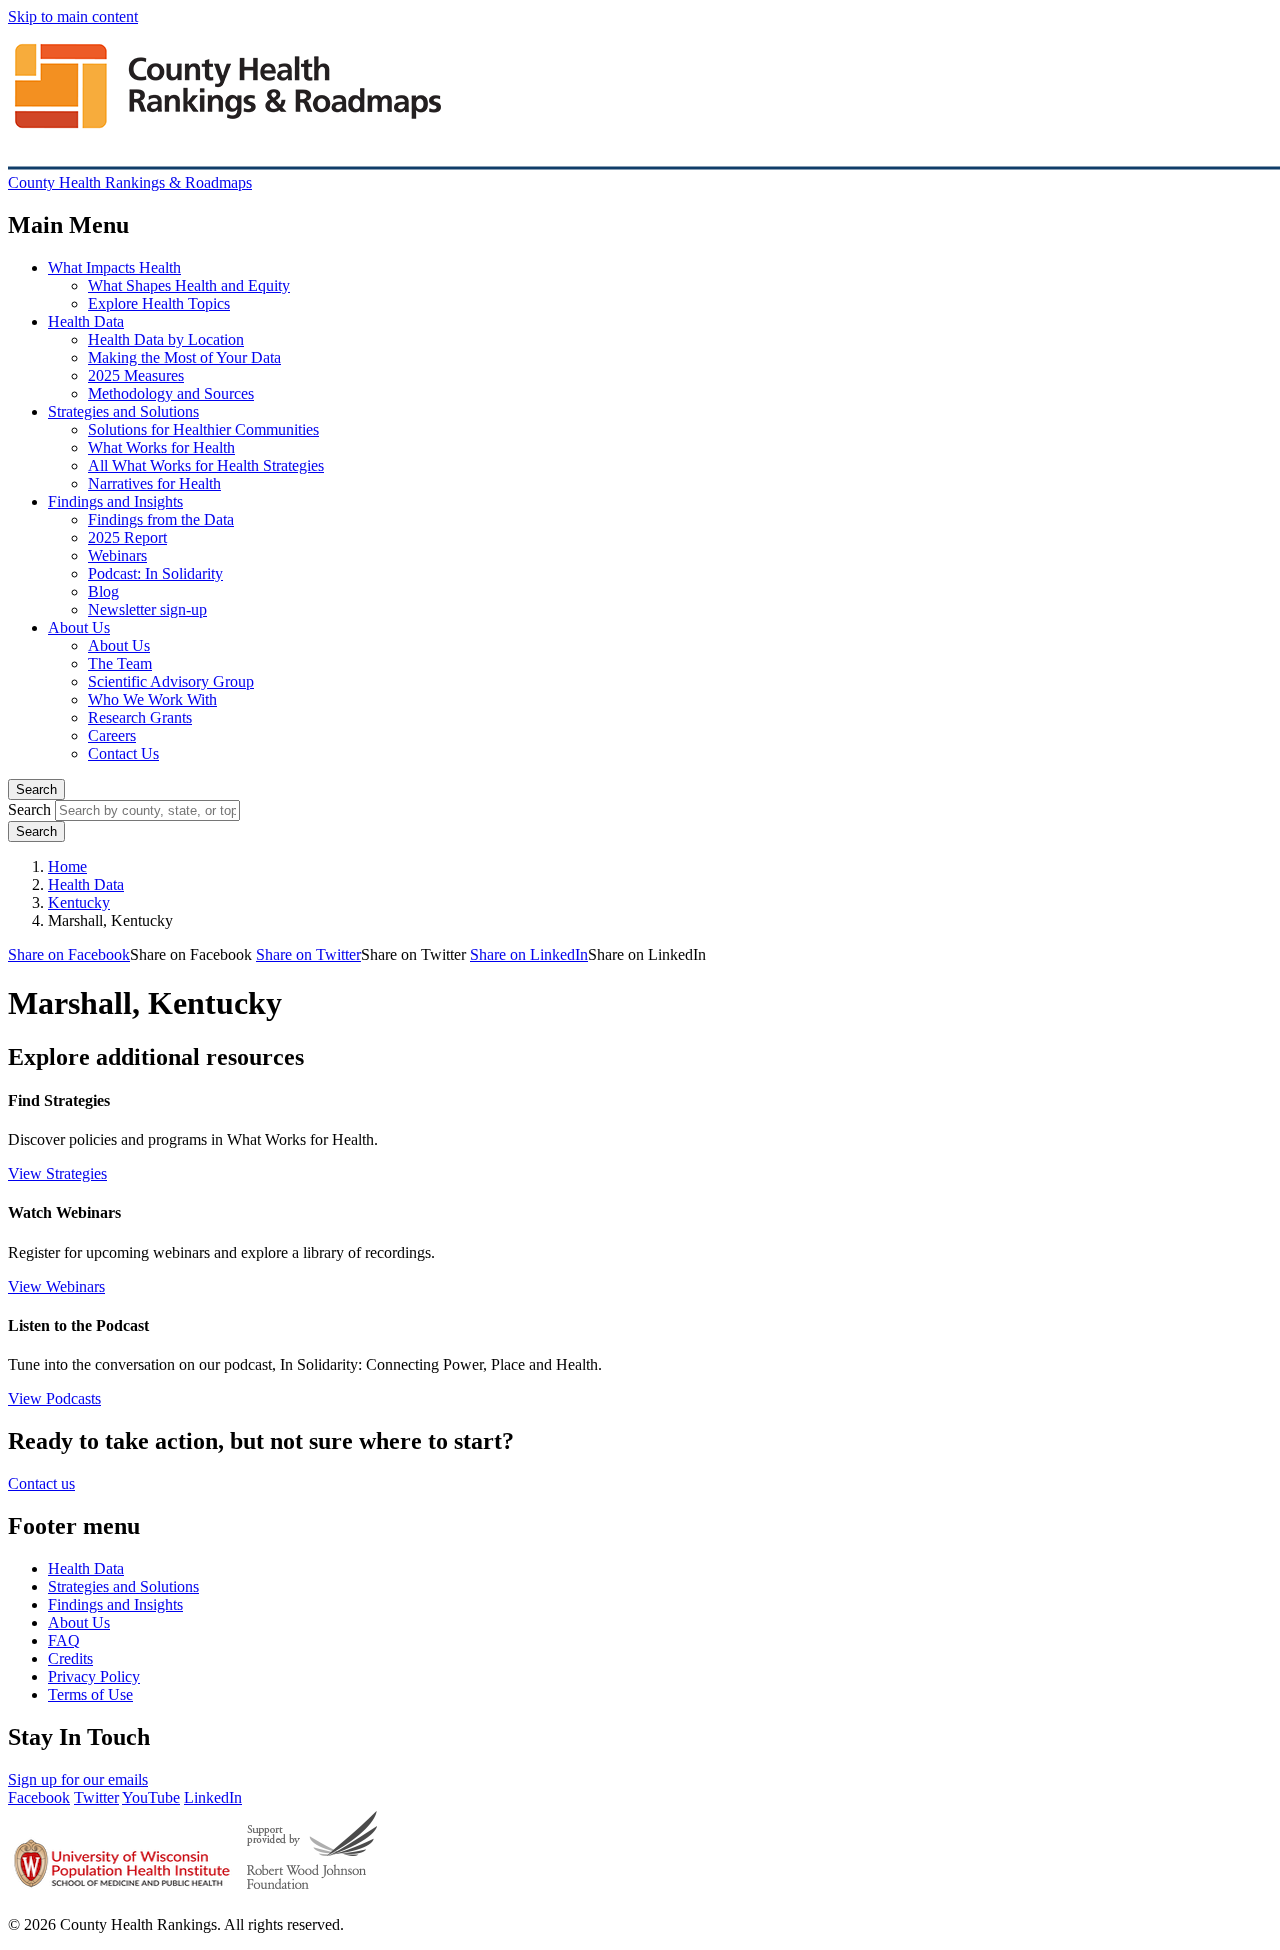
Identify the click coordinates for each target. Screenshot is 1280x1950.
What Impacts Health (114, 267)
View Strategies (57, 1173)
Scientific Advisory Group (171, 681)
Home (67, 866)
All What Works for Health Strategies (206, 465)
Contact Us (123, 753)
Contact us (41, 1483)
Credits (70, 1658)
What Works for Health (161, 447)
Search (36, 789)
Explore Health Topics (159, 303)
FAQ (64, 1640)
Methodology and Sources (171, 393)
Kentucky (79, 902)
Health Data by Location (166, 339)
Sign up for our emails (78, 1779)
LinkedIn (213, 1797)
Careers (112, 735)
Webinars (117, 555)
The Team (120, 663)
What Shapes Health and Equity (189, 285)
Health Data (86, 321)
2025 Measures (136, 375)
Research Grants (140, 717)
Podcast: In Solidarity (155, 573)
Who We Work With (152, 699)
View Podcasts (54, 1398)
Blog (103, 591)
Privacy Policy (94, 1676)
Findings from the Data (161, 519)
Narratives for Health (154, 483)
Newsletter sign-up (147, 609)
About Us (79, 627)
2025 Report (127, 537)
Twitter (96, 1797)
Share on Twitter (308, 954)
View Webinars (56, 1286)
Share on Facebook (69, 954)
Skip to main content (73, 16)
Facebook (39, 1797)
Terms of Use (90, 1694)
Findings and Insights (115, 501)
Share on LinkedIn (529, 954)
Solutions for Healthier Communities (203, 429)
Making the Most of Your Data (184, 357)
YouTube (151, 1797)
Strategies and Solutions (123, 411)
